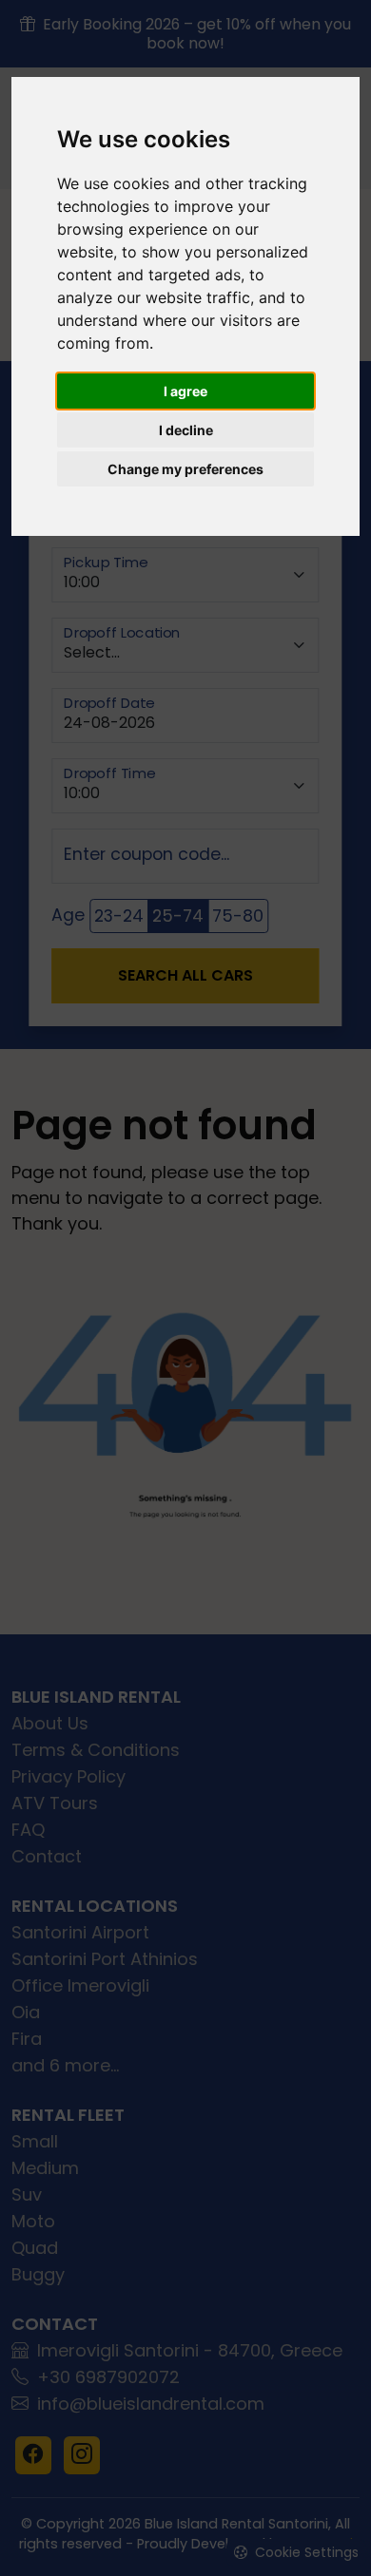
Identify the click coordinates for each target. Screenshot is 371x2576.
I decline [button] (186, 430)
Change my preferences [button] (185, 469)
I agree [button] (185, 391)
